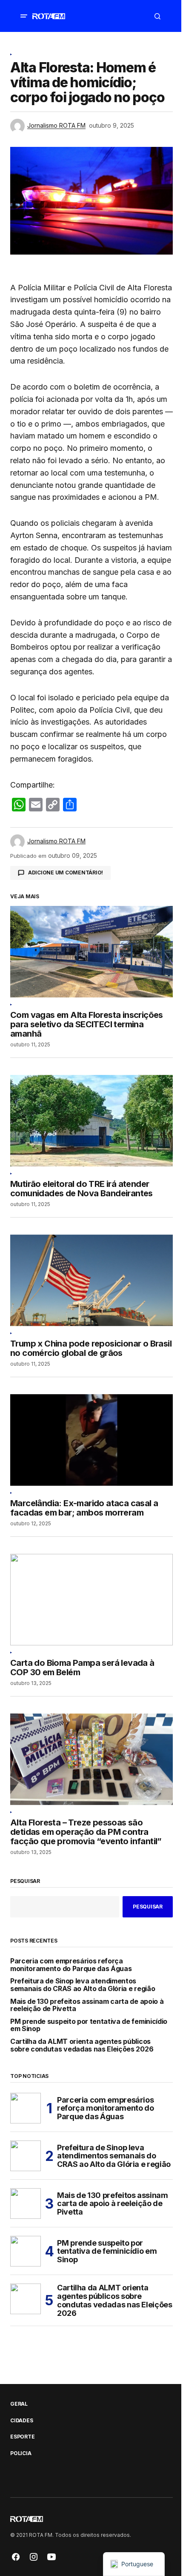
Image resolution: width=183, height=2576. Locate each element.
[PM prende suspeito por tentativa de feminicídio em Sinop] (26, 2251)
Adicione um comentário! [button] (66, 873)
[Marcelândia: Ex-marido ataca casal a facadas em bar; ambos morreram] (91, 1440)
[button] (24, 16)
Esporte (22, 2437)
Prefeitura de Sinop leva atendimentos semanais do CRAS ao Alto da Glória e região (83, 1985)
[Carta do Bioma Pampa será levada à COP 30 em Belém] (91, 1600)
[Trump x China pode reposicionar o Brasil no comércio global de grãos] (91, 1280)
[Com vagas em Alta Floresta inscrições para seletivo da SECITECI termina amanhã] (91, 952)
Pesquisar (25, 1881)
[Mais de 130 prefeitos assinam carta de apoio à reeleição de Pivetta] (26, 2203)
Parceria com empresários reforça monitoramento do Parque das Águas (71, 1965)
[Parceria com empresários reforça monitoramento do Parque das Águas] (26, 2108)
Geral (19, 2404)
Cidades (21, 2421)
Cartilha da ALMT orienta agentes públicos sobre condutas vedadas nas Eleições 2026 (82, 2045)
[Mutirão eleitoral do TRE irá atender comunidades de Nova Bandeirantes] (91, 1121)
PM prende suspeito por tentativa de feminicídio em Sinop (89, 2025)
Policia (21, 2453)
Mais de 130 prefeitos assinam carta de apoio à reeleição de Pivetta (87, 2005)
